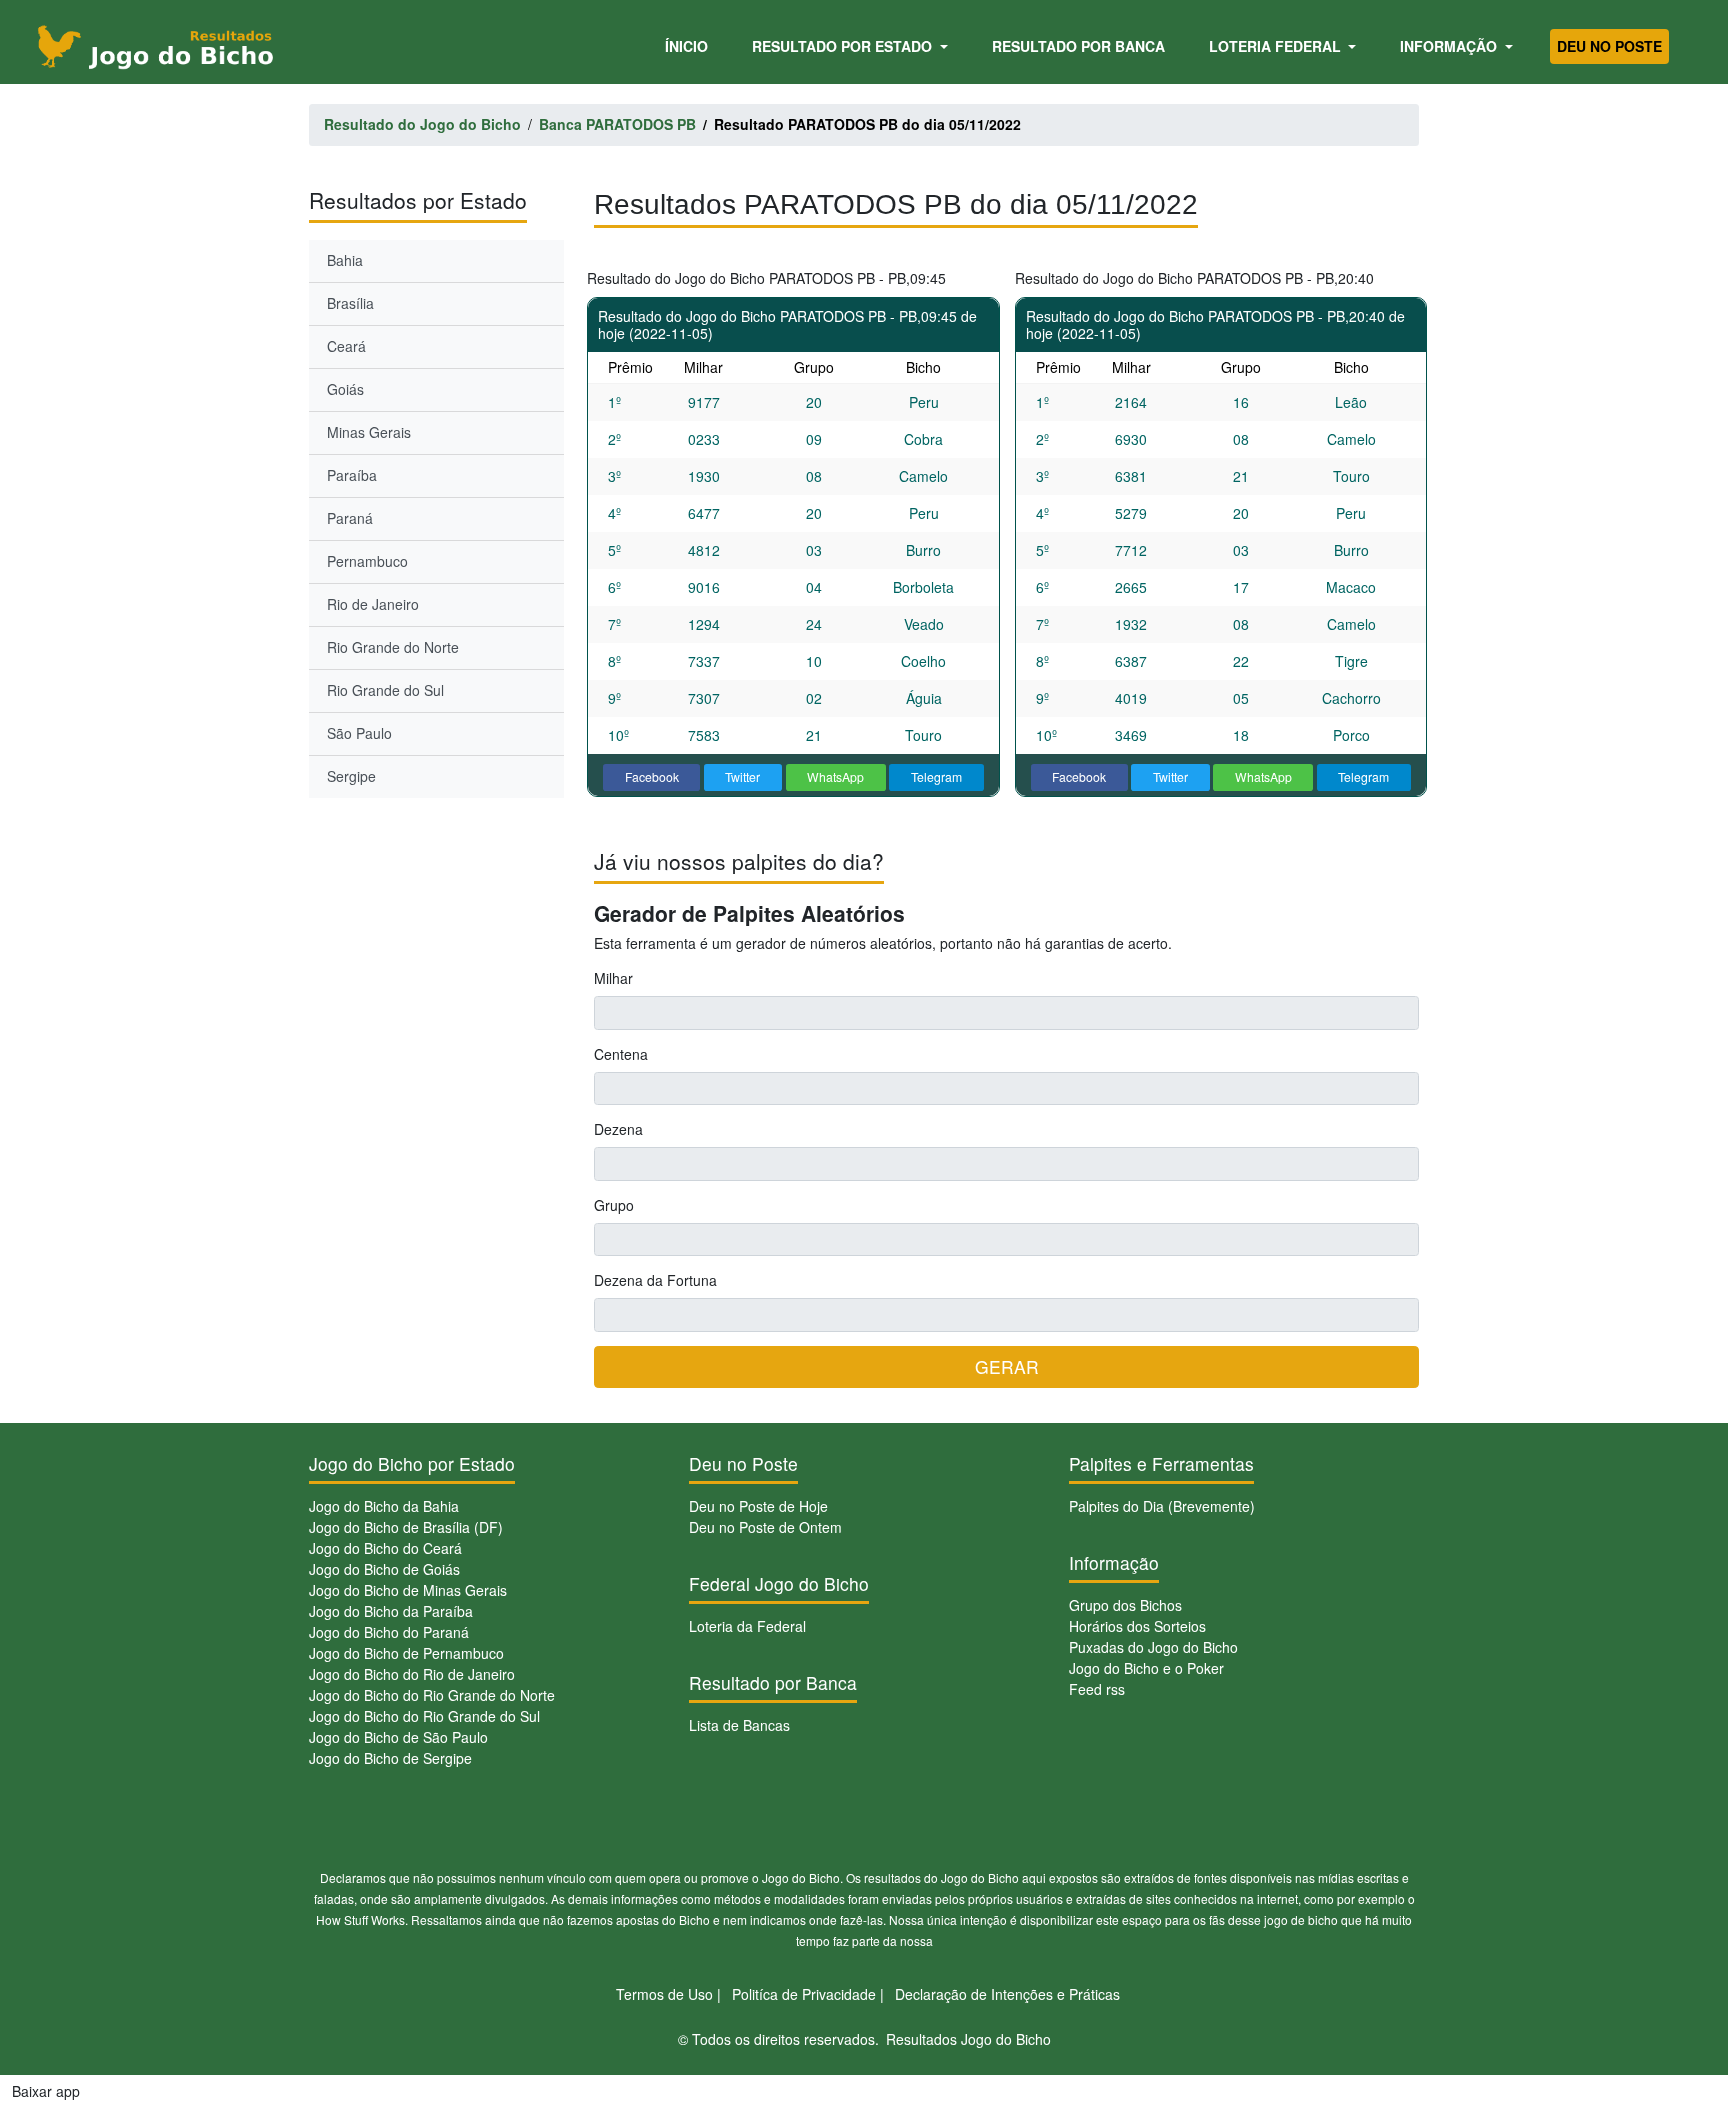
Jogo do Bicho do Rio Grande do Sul (424, 1716)
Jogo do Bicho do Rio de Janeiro (412, 1674)
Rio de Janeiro (373, 604)
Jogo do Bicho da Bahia (384, 1506)
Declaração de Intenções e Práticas (1007, 1994)
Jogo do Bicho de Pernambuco (406, 1653)
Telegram (936, 776)
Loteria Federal (1277, 46)
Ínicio (690, 45)
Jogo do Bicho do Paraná (389, 1632)
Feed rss (1097, 1689)
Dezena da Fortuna (655, 1280)
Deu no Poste (1609, 46)
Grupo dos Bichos (1125, 1605)
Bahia (345, 260)
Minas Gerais (369, 432)
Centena (621, 1054)
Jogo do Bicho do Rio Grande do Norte (432, 1695)
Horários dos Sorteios (1137, 1626)
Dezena (618, 1129)
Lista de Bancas (739, 1725)
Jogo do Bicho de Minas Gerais (408, 1590)
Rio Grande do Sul (385, 690)
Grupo (614, 1205)
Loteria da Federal (747, 1626)
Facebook (652, 776)
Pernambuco (367, 561)
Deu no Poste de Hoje (758, 1506)
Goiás (345, 389)
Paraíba (352, 475)
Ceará (346, 346)
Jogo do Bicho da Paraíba (391, 1611)
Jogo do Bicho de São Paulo (398, 1737)
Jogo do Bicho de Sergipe (390, 1758)
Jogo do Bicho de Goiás (384, 1569)
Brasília (350, 303)
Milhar (613, 978)
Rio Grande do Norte (393, 647)
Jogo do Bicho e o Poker (1146, 1668)
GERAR (1007, 1366)
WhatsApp (835, 776)
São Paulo (359, 733)
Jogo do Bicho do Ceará (385, 1548)
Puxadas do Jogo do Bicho (1153, 1647)
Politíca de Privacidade (804, 1994)
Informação (1450, 46)
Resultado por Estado (844, 46)
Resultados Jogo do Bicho (968, 2039)
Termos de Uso (664, 1994)
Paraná (350, 518)
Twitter (742, 776)
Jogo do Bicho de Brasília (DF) (406, 1527)
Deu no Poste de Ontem (765, 1527)
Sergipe (351, 776)
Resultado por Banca (1078, 46)
